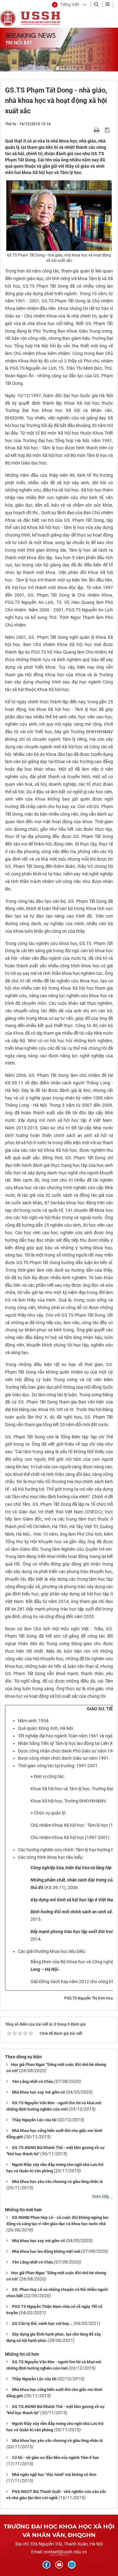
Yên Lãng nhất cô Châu (33, 2081)
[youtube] (59, 2565)
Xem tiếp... (103, 2196)
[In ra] (97, 130)
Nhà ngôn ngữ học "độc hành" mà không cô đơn (54, 2475)
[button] (66, 5)
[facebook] (47, 2565)
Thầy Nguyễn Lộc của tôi (34, 2120)
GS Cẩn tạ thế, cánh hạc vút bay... (42, 2323)
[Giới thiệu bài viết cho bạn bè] (89, 130)
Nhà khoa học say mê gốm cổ (38, 2092)
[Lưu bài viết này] (108, 130)
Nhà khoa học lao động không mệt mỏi (46, 2251)
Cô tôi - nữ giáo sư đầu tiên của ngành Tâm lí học (56, 2458)
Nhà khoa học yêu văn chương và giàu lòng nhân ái (57, 2182)
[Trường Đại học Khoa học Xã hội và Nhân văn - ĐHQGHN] (8, 18)
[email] (72, 2565)
